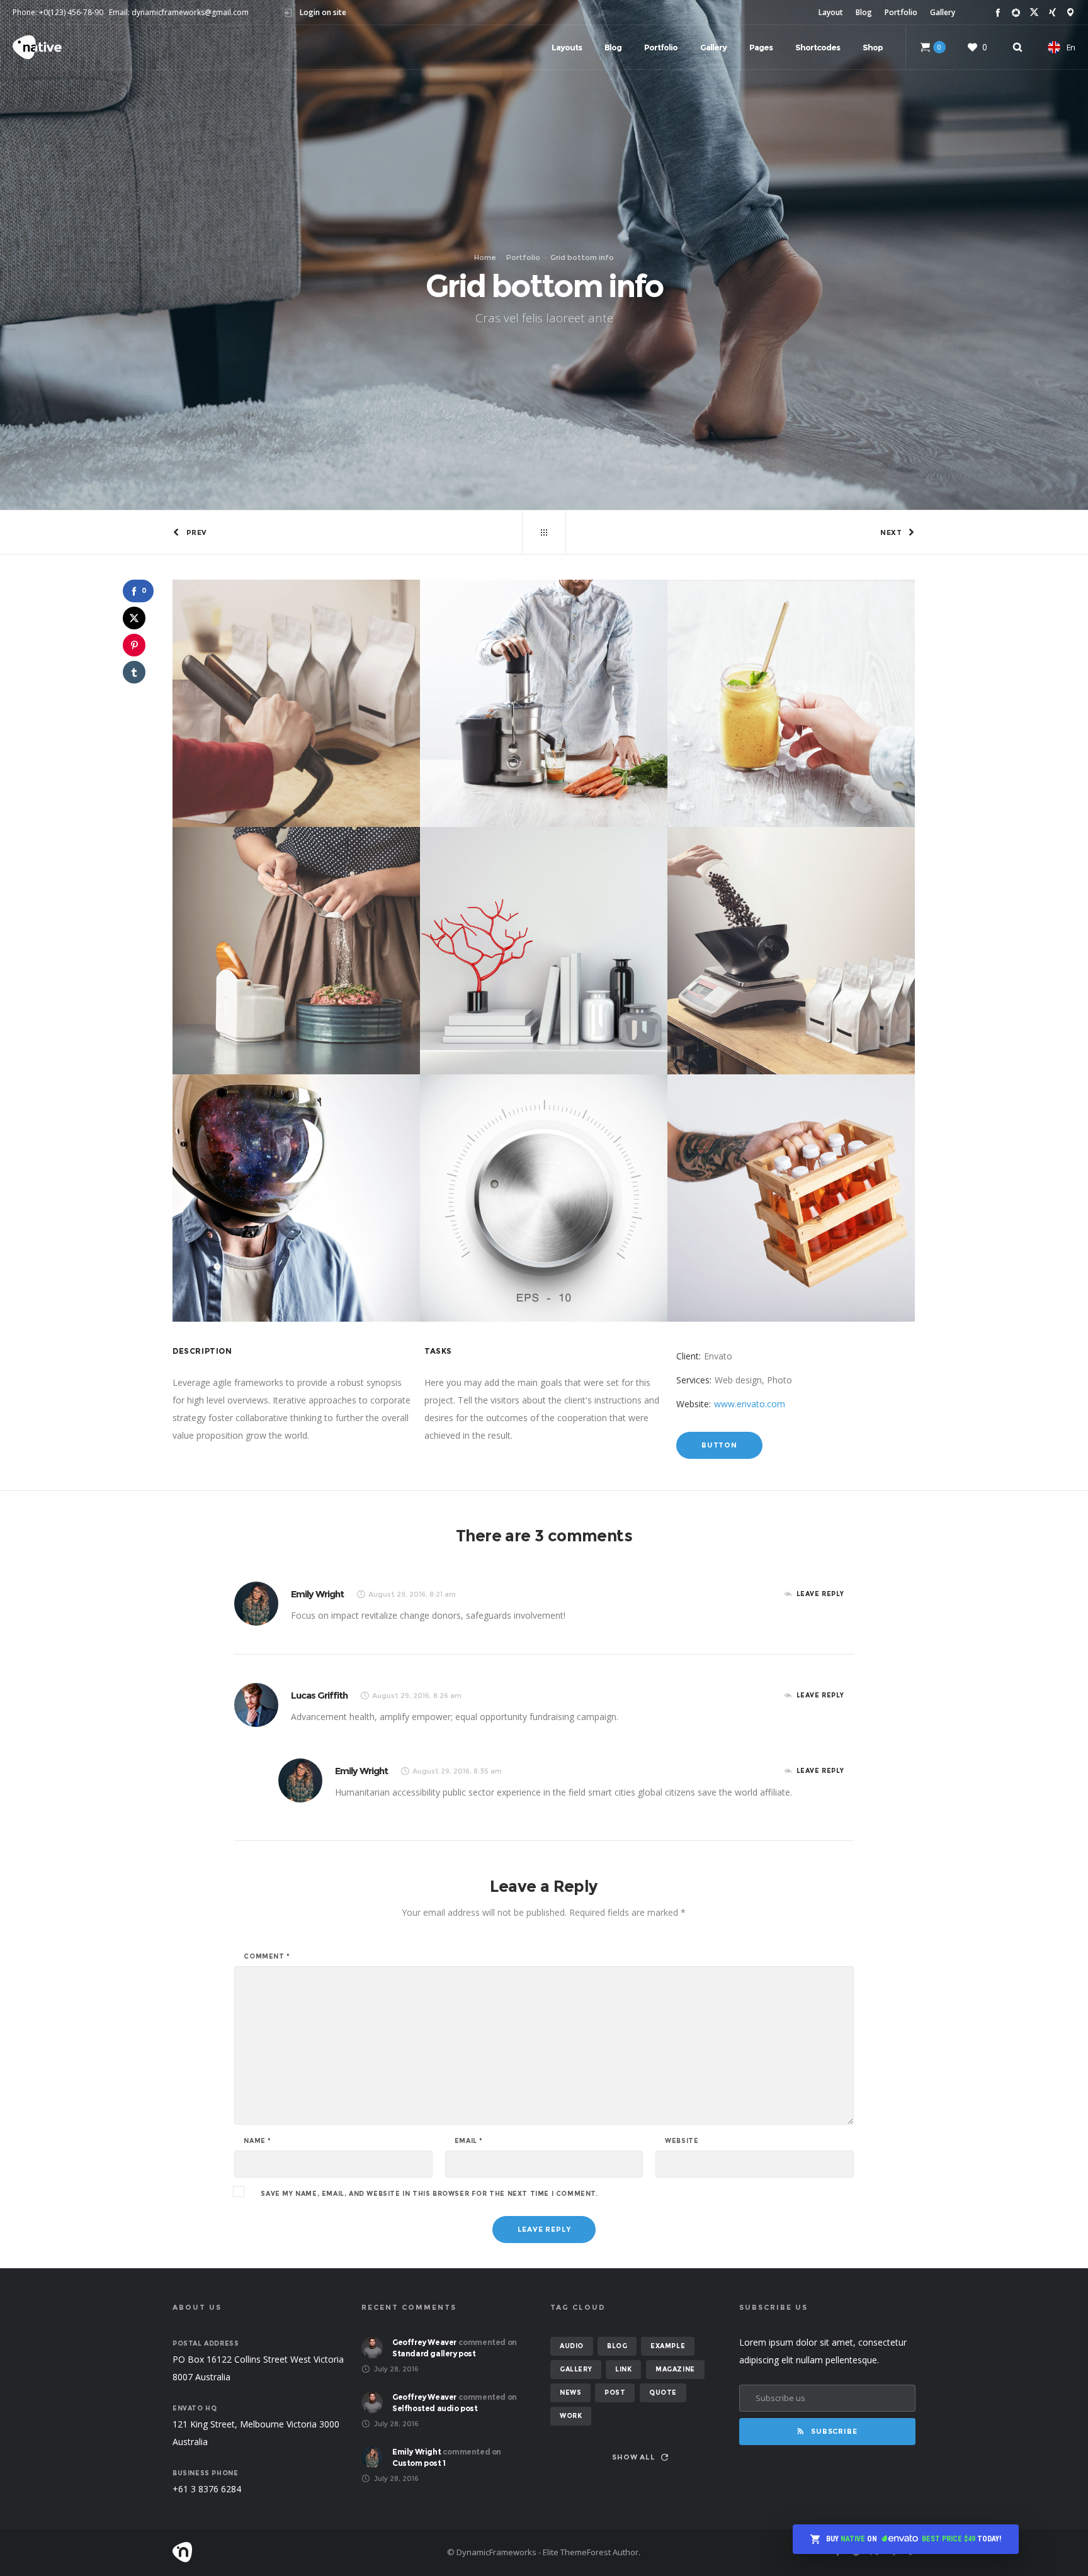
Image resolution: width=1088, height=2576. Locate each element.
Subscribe (834, 2431)
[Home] (292, 2552)
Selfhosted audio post (435, 2408)
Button (719, 1445)
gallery (576, 2369)
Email (469, 2141)
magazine (675, 2369)
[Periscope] (1071, 12)
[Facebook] (998, 12)
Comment (267, 1957)
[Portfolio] (544, 532)
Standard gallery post (434, 2354)
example (668, 2346)
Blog (864, 12)
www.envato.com (750, 1404)
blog (617, 2346)
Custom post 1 (419, 2463)
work (571, 2416)
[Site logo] (37, 47)
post (615, 2393)
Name (258, 2141)
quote (663, 2393)
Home (485, 257)
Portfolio (901, 12)
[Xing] (1052, 12)
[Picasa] (1016, 12)
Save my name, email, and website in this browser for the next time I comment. (429, 2194)
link (623, 2369)
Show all (633, 2457)
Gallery (943, 12)
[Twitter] (1034, 12)
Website (682, 2141)
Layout (831, 12)
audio (572, 2346)
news (570, 2393)
